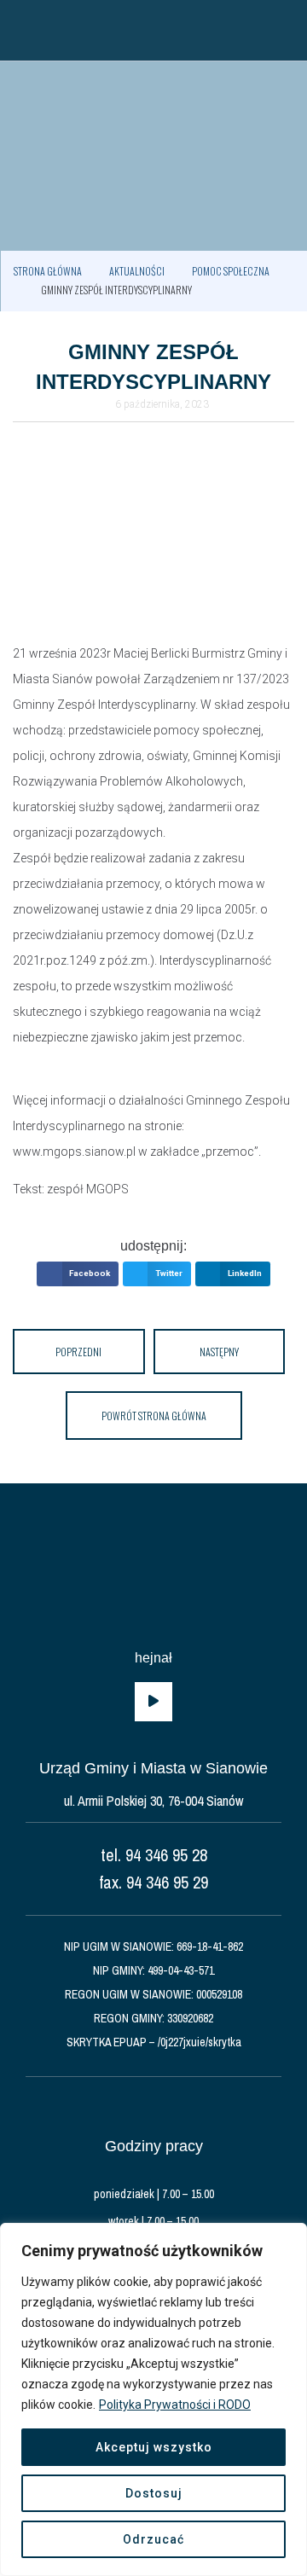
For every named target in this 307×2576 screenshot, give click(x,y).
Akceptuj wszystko (154, 2447)
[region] (153, 2399)
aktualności (137, 271)
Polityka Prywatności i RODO (175, 2405)
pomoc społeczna (231, 271)
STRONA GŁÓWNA (48, 271)
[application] (153, 1702)
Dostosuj (154, 2493)
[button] (21, 30)
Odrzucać (153, 2539)
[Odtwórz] (153, 1702)
